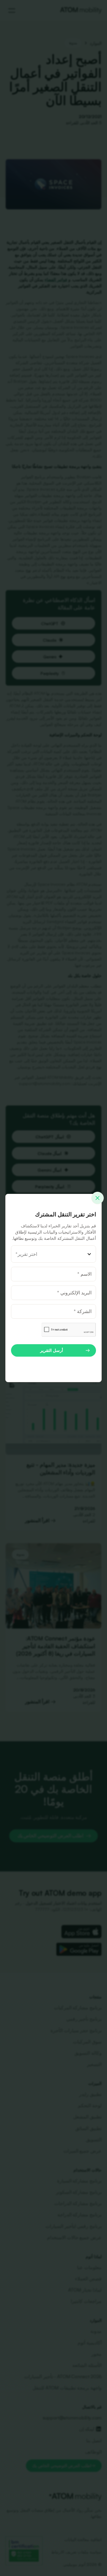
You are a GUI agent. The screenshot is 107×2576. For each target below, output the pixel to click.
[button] (53, 1254)
